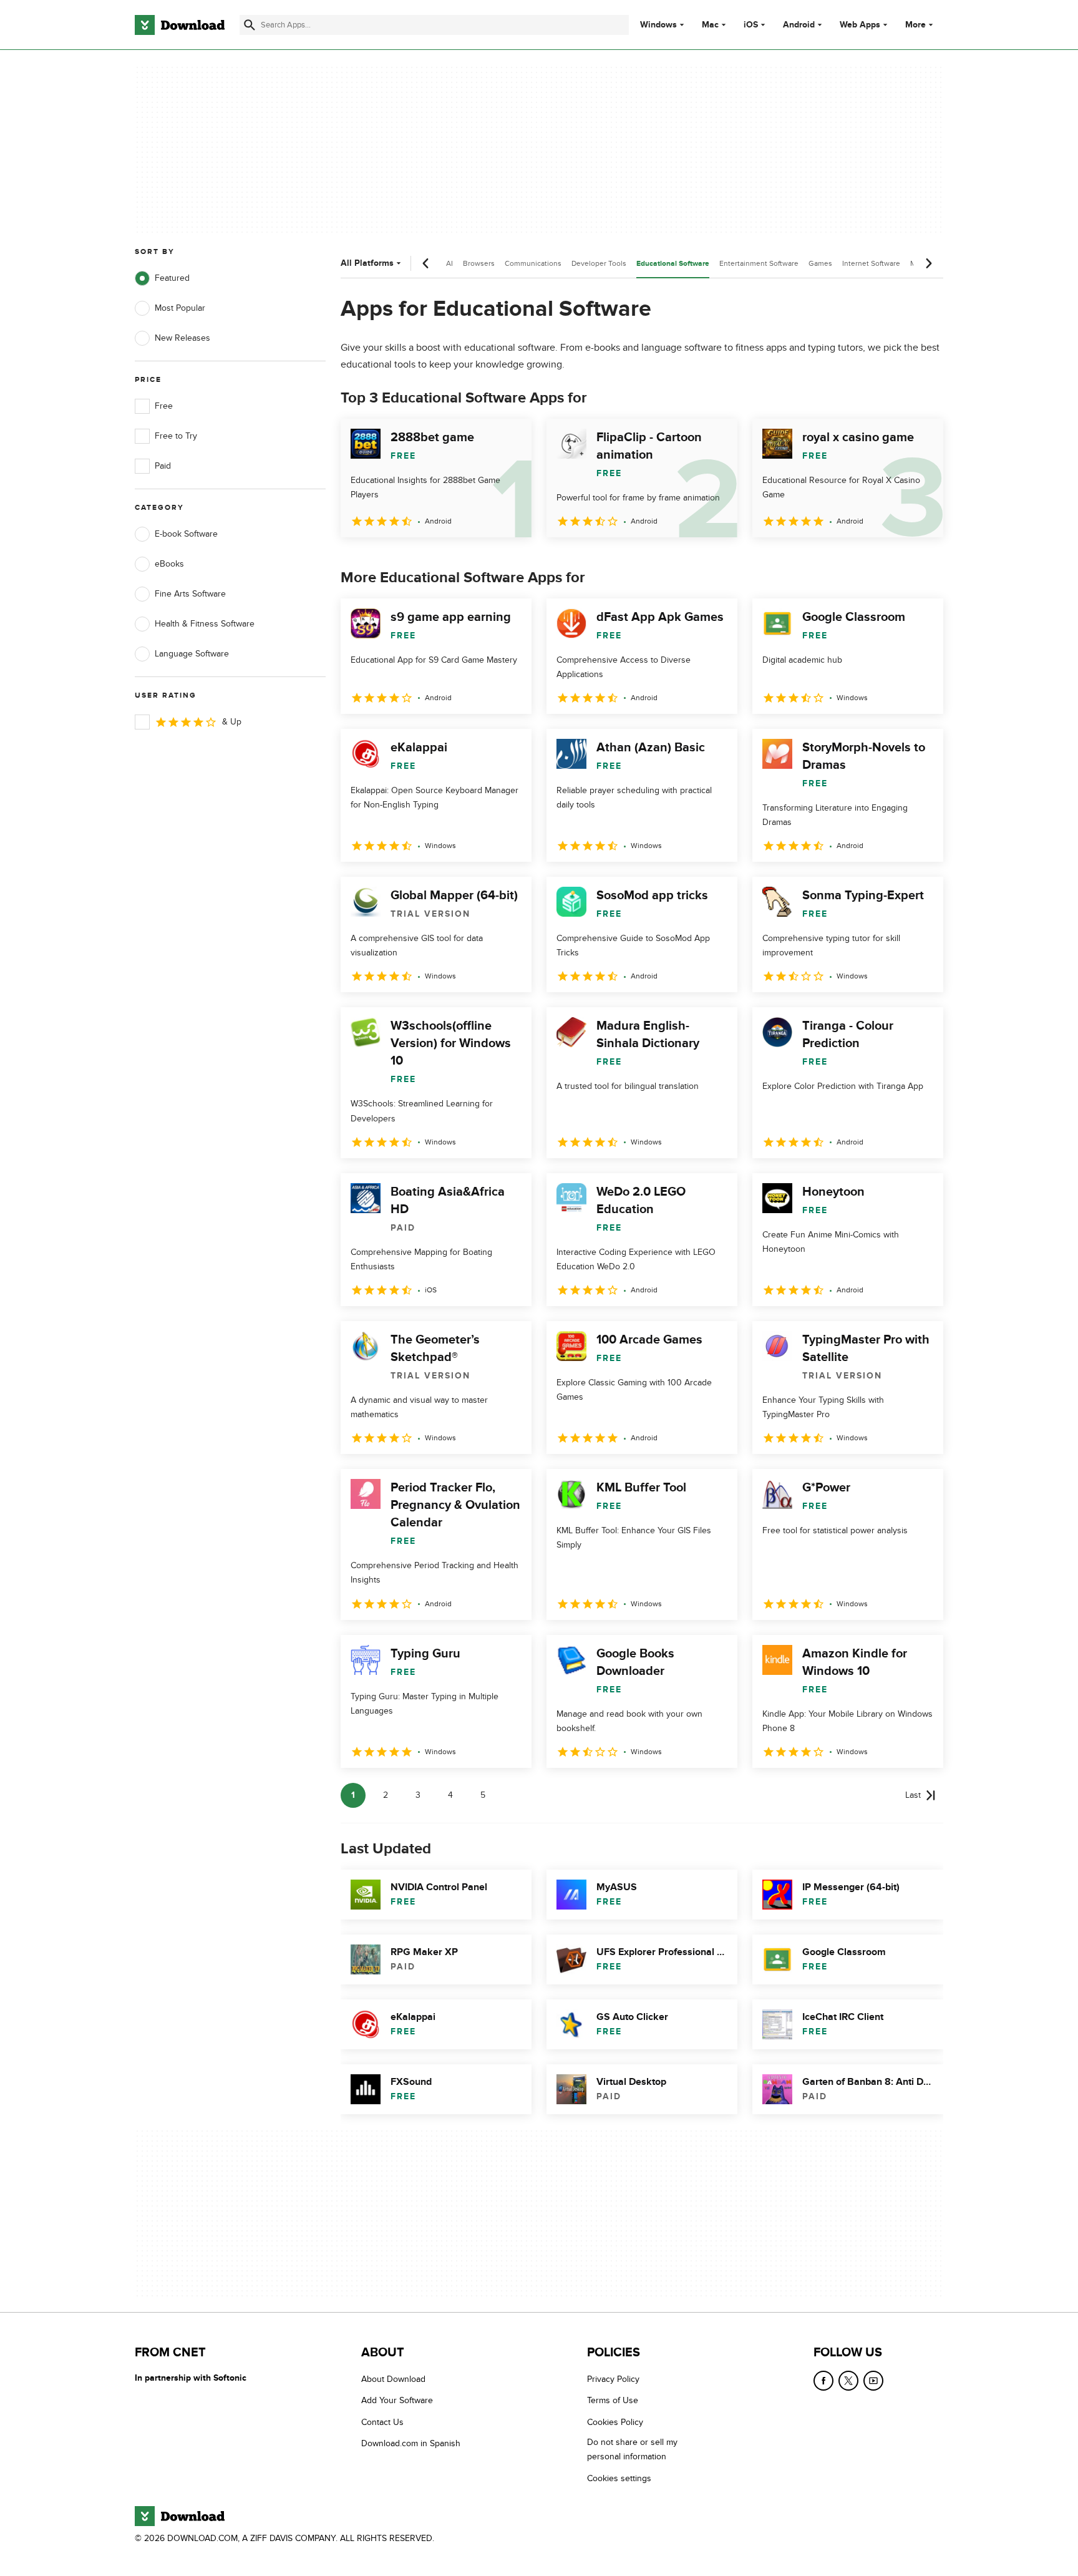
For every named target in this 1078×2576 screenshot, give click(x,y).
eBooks (169, 564)
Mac (710, 25)
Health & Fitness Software (205, 624)
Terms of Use (613, 2401)
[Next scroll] (928, 263)
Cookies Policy (615, 2422)
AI (449, 263)
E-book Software (186, 534)
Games (820, 263)
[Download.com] (180, 25)
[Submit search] (250, 25)
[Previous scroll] (426, 263)
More (915, 25)
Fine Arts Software (190, 594)
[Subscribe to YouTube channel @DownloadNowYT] (873, 2381)
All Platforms (367, 263)
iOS (751, 25)
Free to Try (176, 436)
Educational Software (673, 264)
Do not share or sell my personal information (632, 2450)
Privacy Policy (613, 2379)
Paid (163, 466)
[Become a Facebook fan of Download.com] (823, 2381)
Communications (533, 263)
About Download (393, 2379)
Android (799, 25)
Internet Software (871, 263)
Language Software (192, 654)
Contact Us (382, 2422)
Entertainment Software (759, 263)
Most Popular (180, 308)
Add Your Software (397, 2401)
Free (164, 406)
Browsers (479, 263)
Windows (658, 25)
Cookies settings (619, 2478)
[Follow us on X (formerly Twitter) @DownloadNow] (848, 2381)
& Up (232, 722)
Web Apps (860, 25)
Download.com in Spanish (411, 2444)
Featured (172, 278)
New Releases (182, 338)
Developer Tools (599, 263)
